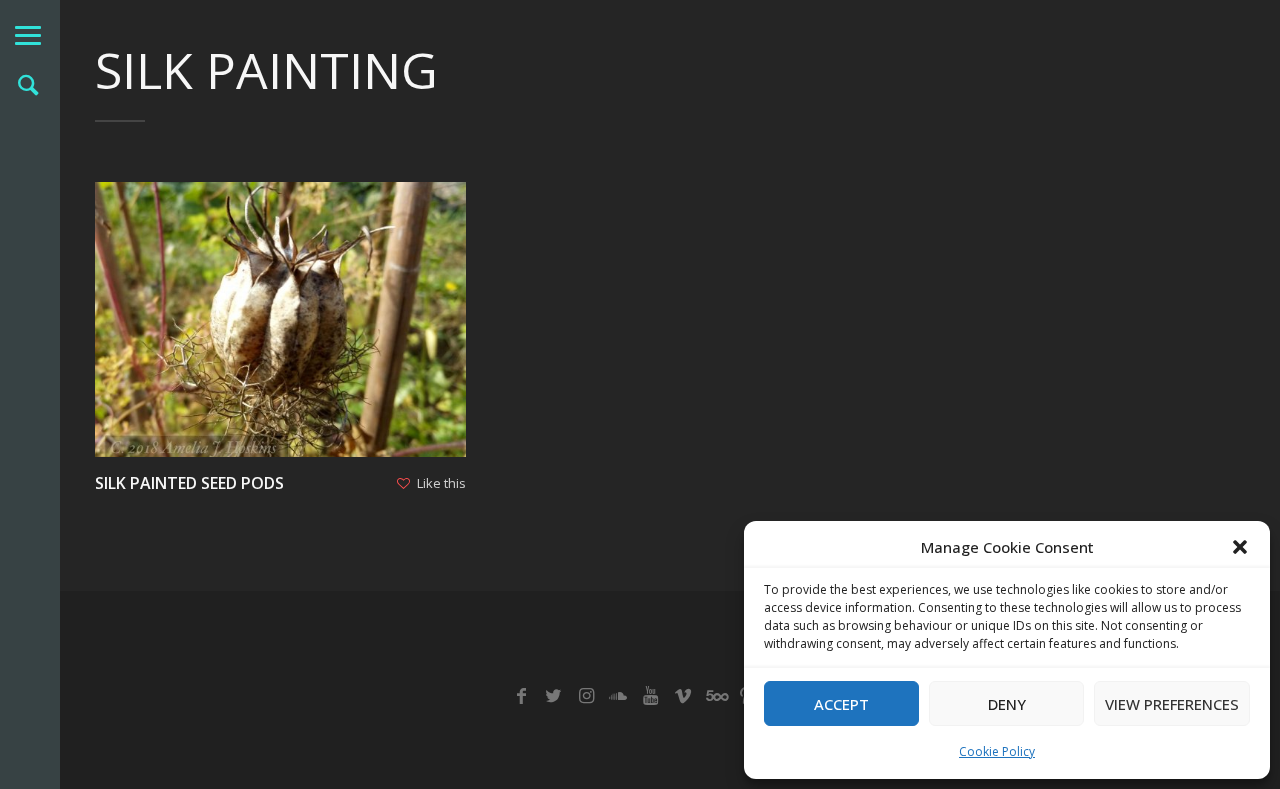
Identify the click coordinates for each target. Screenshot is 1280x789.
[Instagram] (585, 696)
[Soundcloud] (618, 696)
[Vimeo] (682, 696)
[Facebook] (521, 696)
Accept (841, 704)
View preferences (1172, 704)
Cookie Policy (997, 751)
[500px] (714, 696)
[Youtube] (650, 696)
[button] (1240, 547)
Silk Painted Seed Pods (189, 483)
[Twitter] (553, 696)
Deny (1007, 704)
